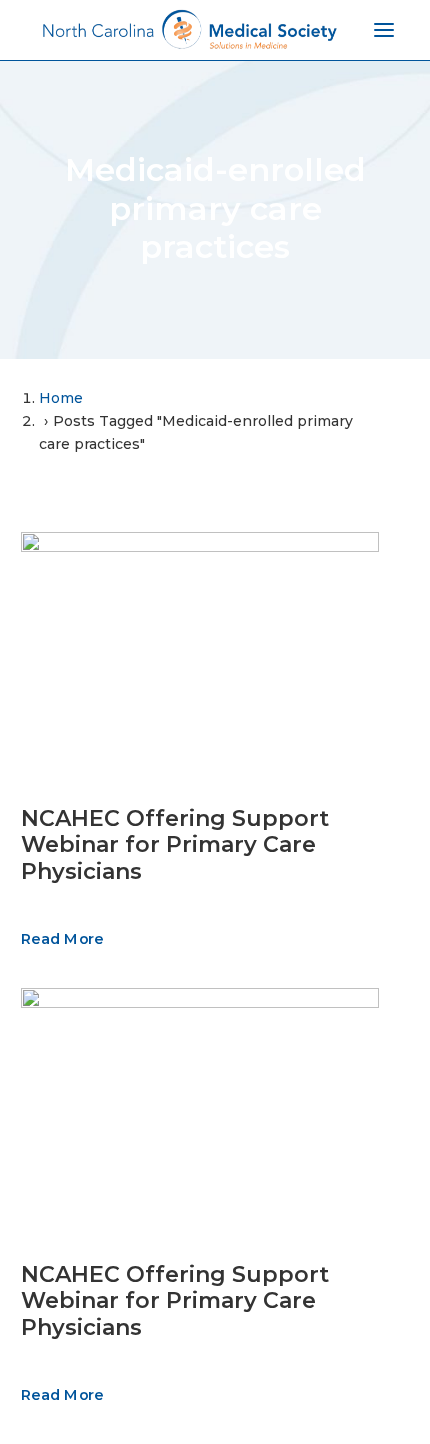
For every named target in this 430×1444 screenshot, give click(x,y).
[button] (200, 651)
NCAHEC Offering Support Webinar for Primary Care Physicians (175, 845)
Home (61, 398)
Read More (62, 939)
